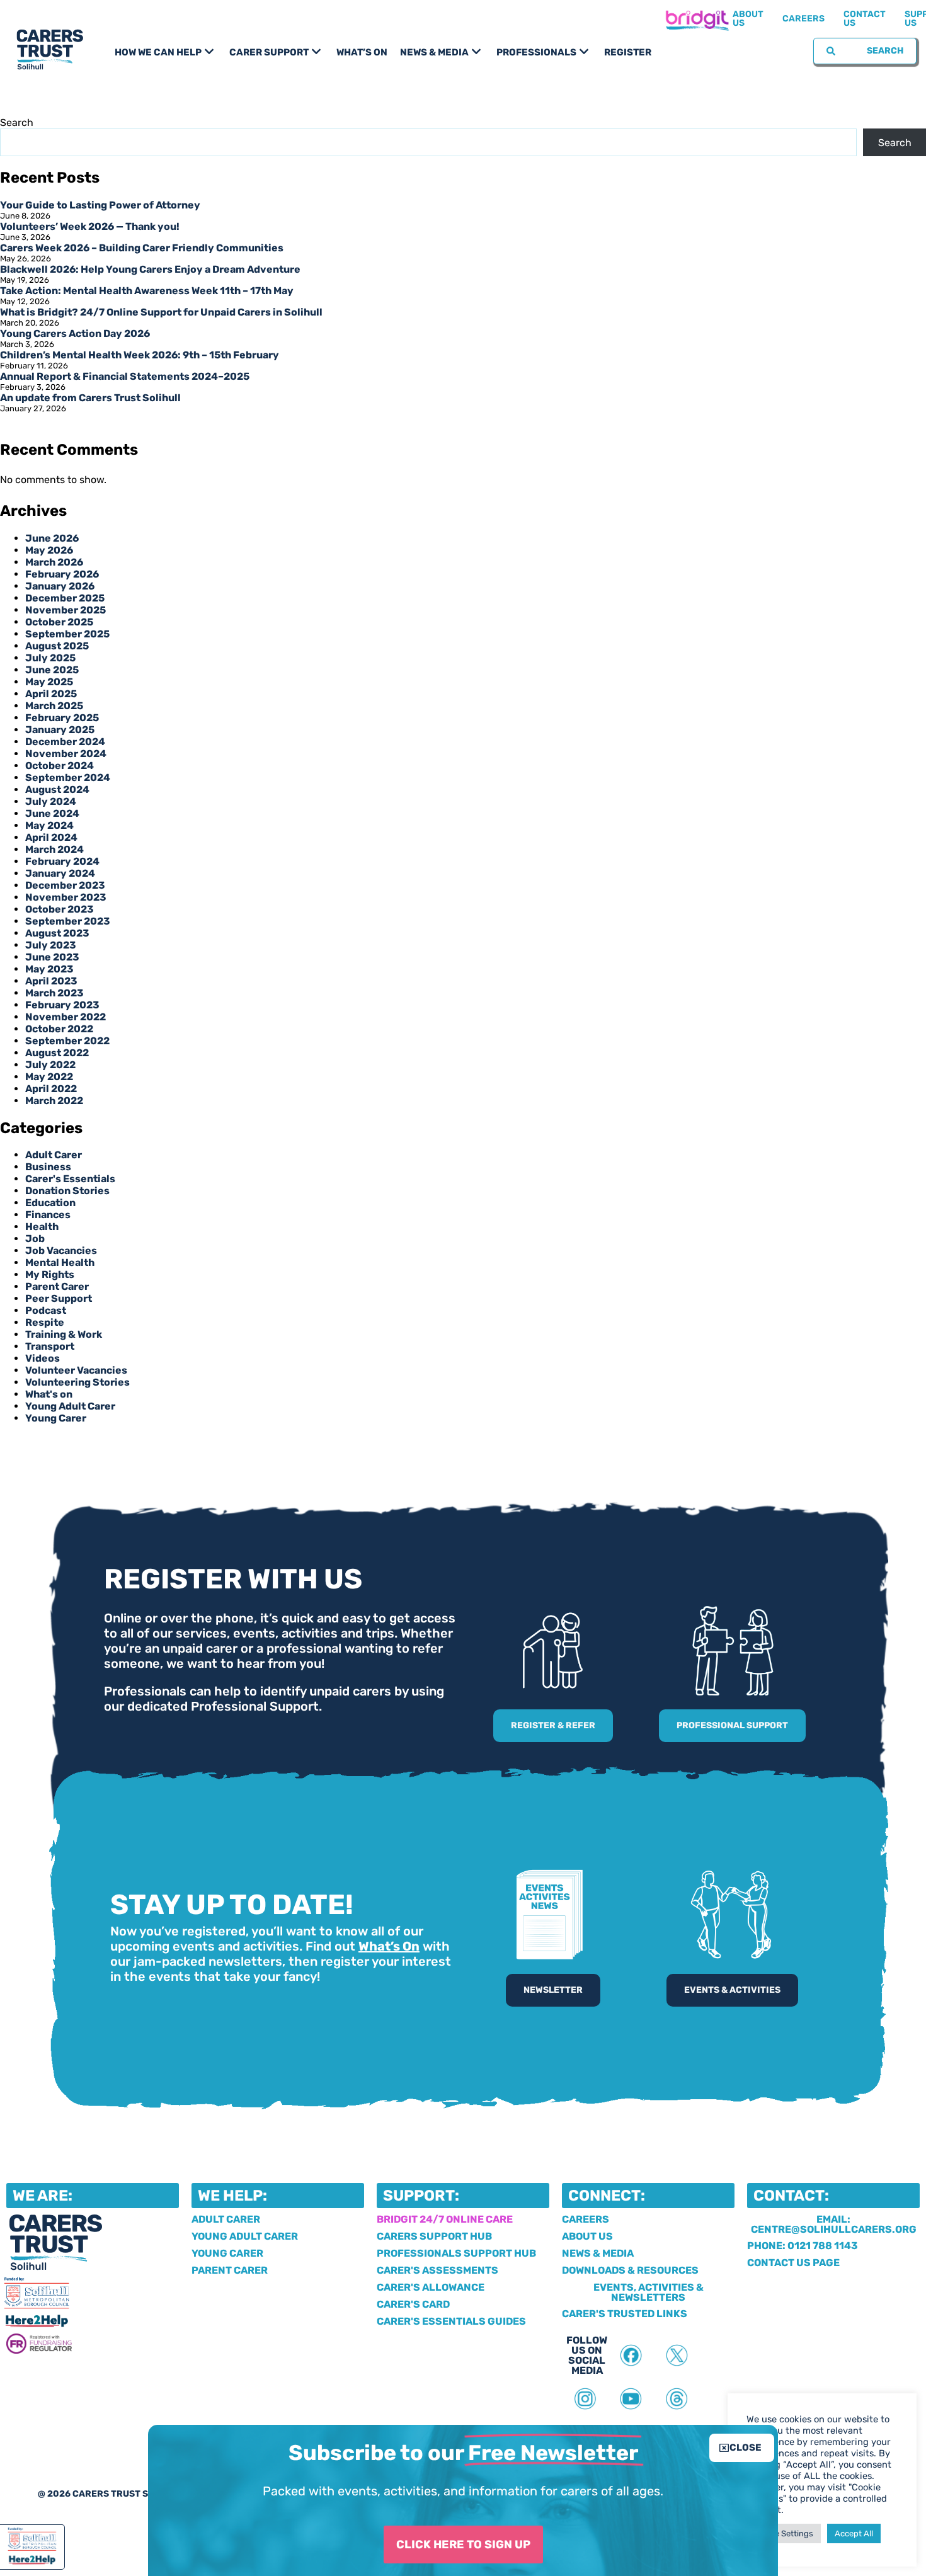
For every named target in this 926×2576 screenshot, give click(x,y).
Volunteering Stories (77, 1382)
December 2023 (65, 885)
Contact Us (865, 19)
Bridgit (697, 19)
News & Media (434, 52)
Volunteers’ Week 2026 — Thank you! (90, 226)
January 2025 (60, 730)
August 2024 (57, 789)
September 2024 (68, 778)
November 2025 (66, 610)
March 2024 (54, 849)
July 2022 (50, 1065)
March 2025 (54, 706)
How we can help (158, 52)
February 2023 (62, 1005)
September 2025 (67, 634)
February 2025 (62, 718)
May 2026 (49, 550)
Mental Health (60, 1262)
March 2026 (54, 562)
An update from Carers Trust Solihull (90, 398)
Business (48, 1167)
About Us (748, 19)
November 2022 (66, 1017)
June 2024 (52, 813)
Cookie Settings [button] (784, 2533)
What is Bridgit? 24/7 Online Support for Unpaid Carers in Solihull (161, 312)
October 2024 (60, 766)
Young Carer (56, 1418)
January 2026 (60, 586)
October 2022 (59, 1029)
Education (50, 1203)
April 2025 (51, 694)
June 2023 (52, 957)
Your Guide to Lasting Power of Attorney (100, 205)
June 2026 (52, 538)
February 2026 (62, 574)
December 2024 (65, 742)
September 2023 (68, 921)
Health (42, 1227)
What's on (49, 1394)
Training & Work (64, 1334)
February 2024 (62, 861)
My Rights (50, 1274)
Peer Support (59, 1298)
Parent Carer (57, 1286)
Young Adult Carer (70, 1406)
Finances (48, 1215)
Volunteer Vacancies (76, 1370)
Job (35, 1239)
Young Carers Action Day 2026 (75, 333)
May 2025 (49, 682)
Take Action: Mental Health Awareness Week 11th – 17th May (147, 291)
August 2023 (57, 933)
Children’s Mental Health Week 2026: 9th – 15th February (140, 355)
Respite (45, 1322)
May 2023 (49, 969)
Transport (50, 1346)
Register (628, 52)
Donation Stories (67, 1191)
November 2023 (66, 897)
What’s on (362, 52)
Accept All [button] (854, 2533)
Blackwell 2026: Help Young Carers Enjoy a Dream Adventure (150, 269)
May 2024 (49, 825)
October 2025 (59, 622)
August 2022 (57, 1053)
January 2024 (60, 873)
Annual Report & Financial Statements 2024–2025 (125, 376)
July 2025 (50, 658)
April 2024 (51, 837)
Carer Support (269, 52)
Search (17, 123)
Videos (43, 1358)
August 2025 (57, 646)
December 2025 (65, 598)
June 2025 (52, 670)
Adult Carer (54, 1155)
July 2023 (51, 945)
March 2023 (54, 993)
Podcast (46, 1310)
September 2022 (67, 1041)
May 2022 (49, 1077)
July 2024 (51, 801)
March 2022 (54, 1101)
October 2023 (60, 909)
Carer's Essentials (70, 1179)
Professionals (536, 52)
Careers (803, 19)
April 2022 (51, 1089)
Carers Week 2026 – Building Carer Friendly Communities (142, 248)
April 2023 (51, 981)
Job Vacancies (61, 1251)
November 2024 (66, 754)
